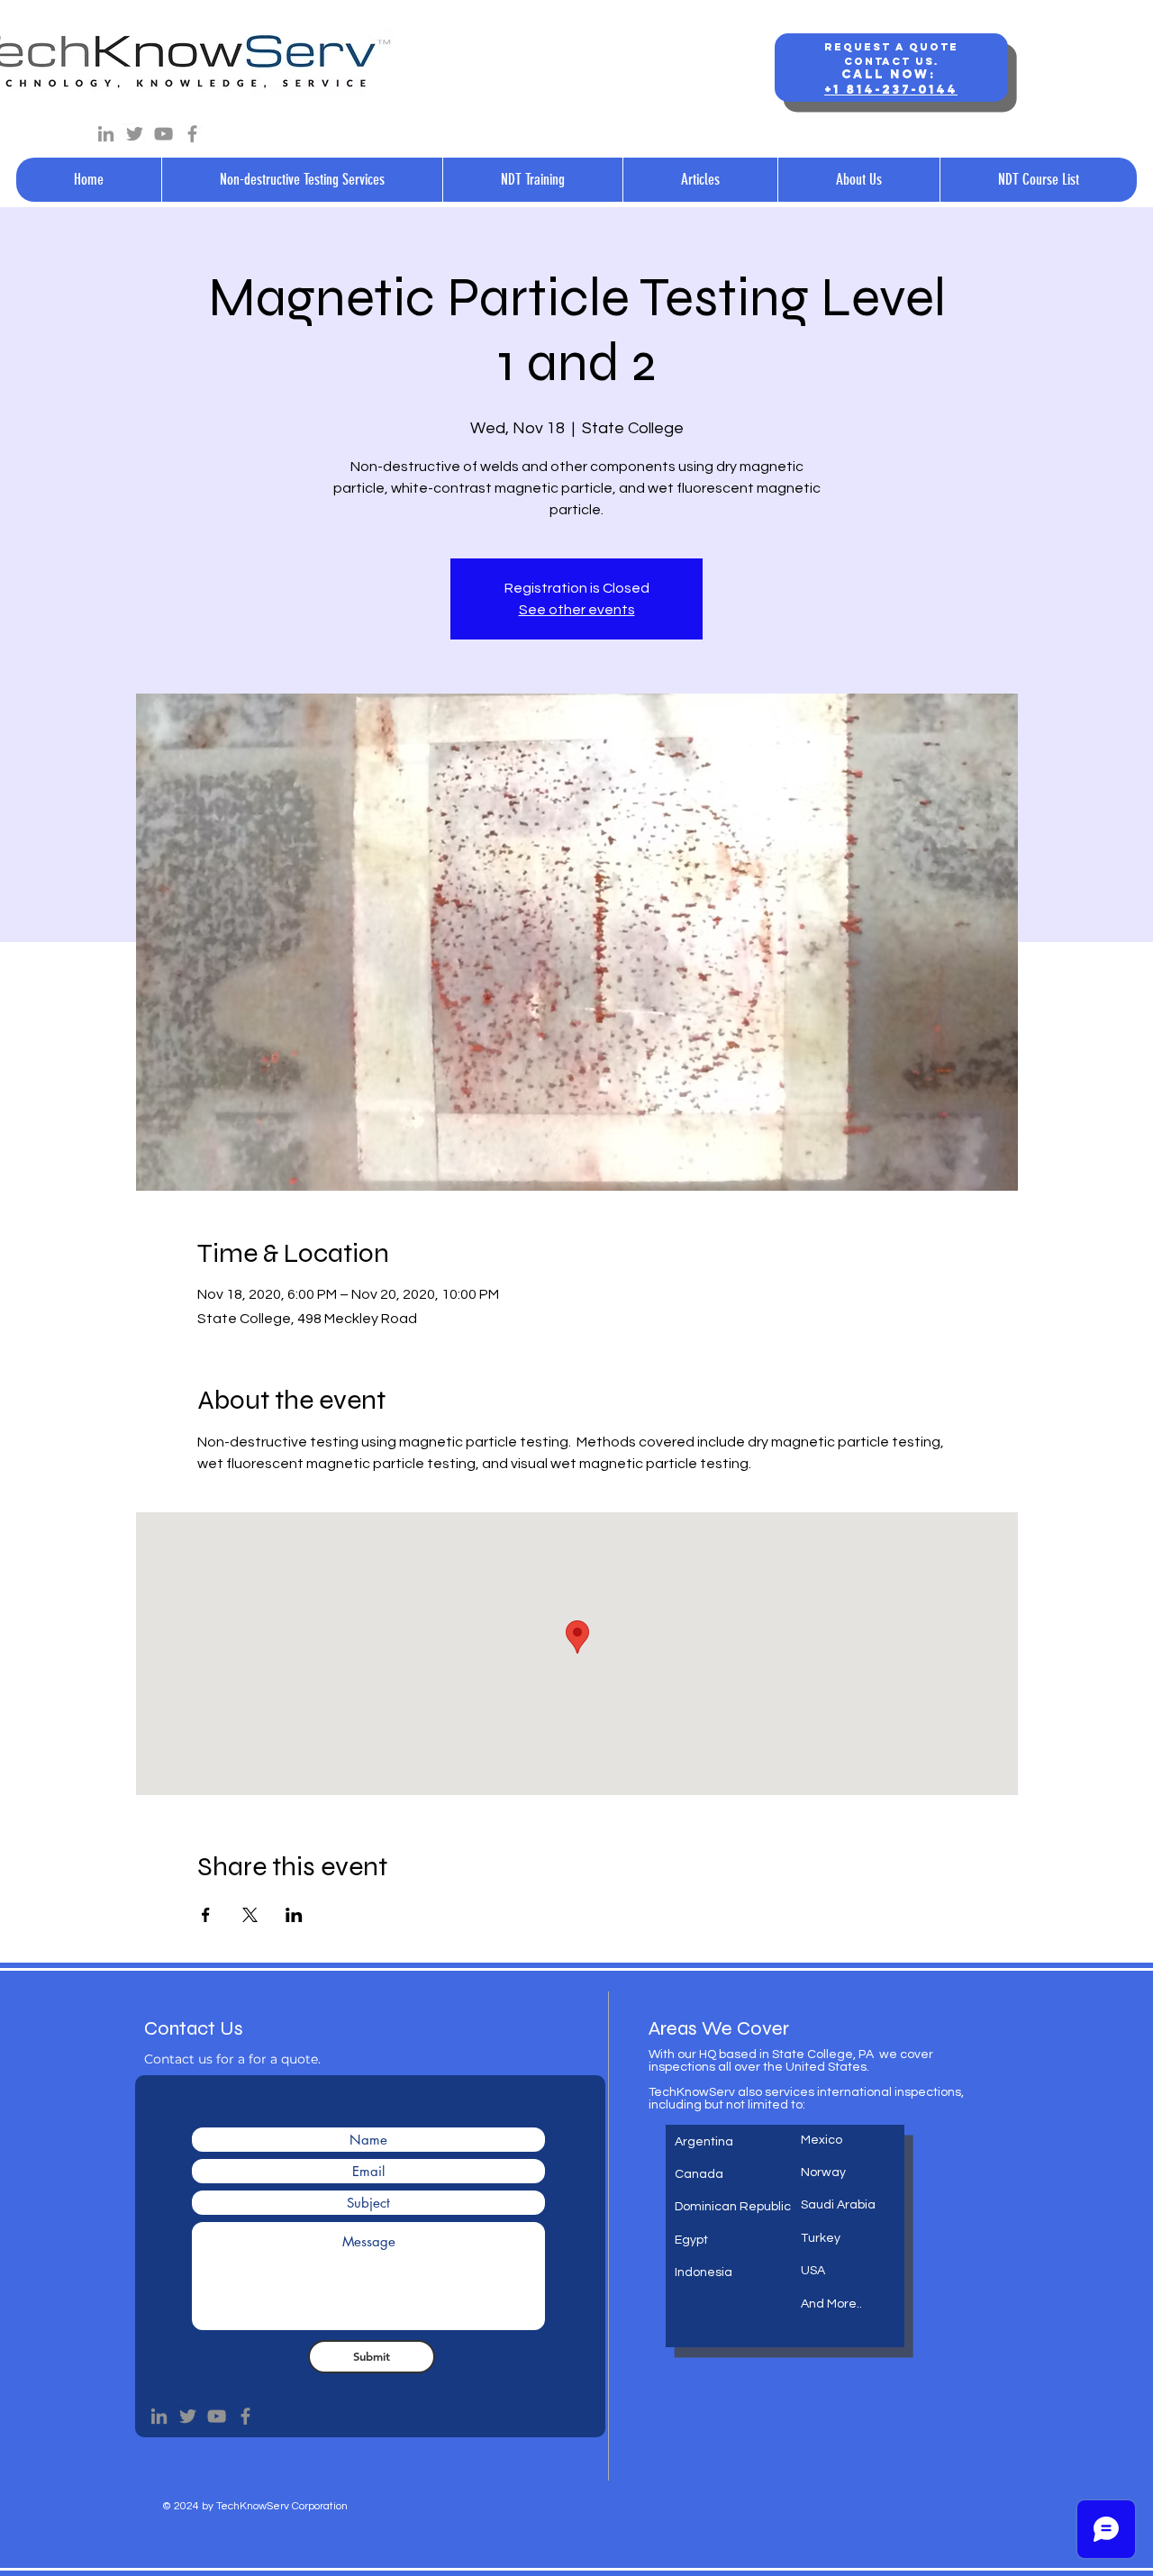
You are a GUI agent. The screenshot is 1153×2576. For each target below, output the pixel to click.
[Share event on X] (250, 1915)
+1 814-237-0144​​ (891, 90)
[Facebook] (192, 134)
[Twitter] (135, 134)
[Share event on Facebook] (206, 1915)
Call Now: (891, 74)
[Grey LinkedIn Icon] (106, 134)
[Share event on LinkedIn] (294, 1915)
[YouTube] (163, 134)
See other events (577, 610)
